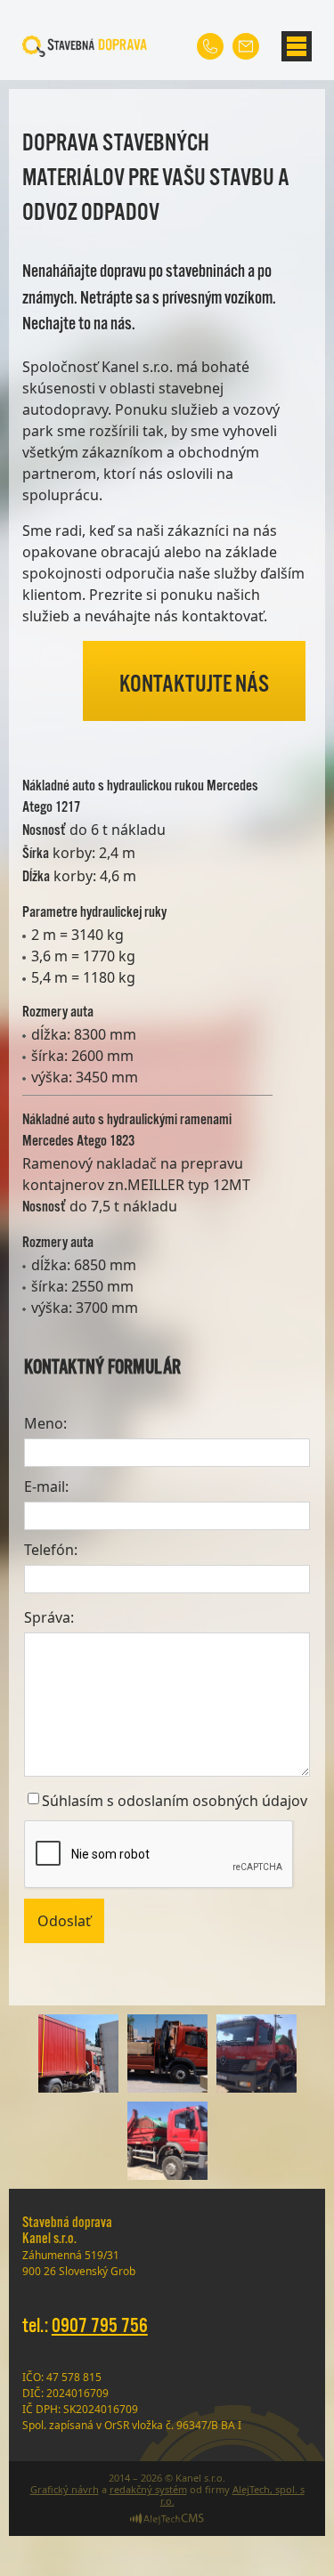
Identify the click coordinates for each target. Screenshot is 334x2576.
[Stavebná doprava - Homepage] (85, 46)
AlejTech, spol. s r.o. (232, 2495)
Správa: (49, 1617)
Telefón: (51, 1550)
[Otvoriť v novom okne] (167, 2521)
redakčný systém (148, 2489)
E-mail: (46, 1486)
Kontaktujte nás (194, 685)
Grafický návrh (65, 2489)
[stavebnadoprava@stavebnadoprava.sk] (246, 46)
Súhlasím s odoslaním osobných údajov (175, 1801)
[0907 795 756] (210, 46)
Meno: (45, 1423)
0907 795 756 (100, 2326)
